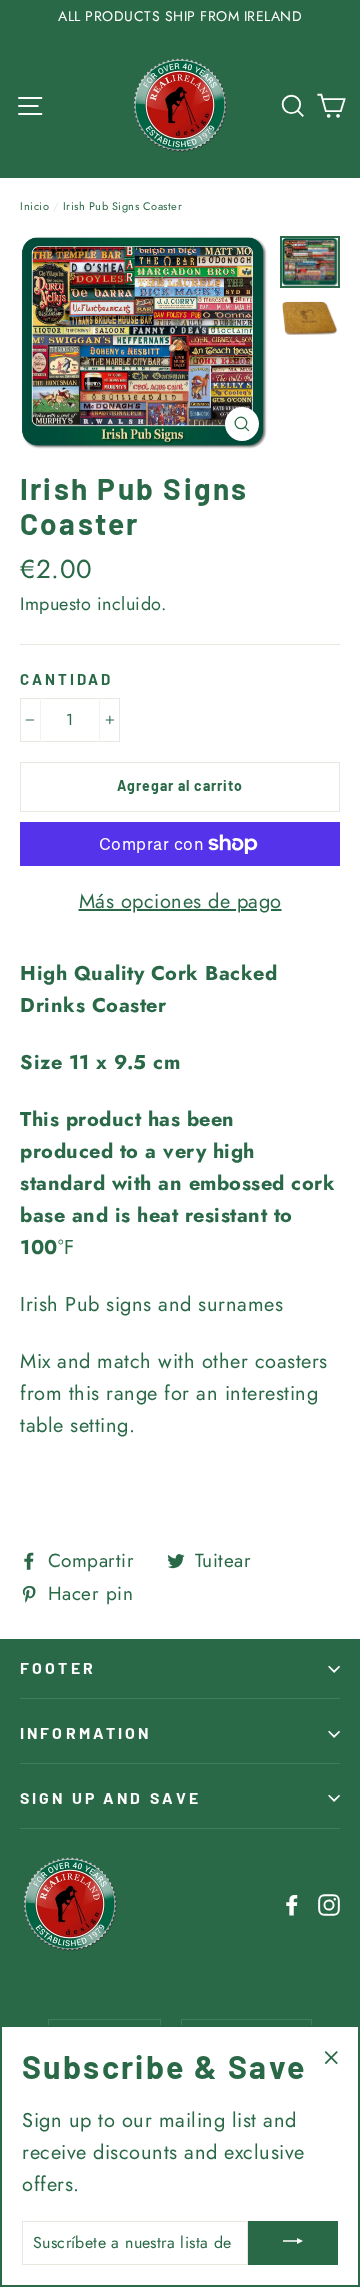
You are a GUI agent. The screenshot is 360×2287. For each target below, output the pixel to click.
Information (86, 1732)
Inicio (34, 206)
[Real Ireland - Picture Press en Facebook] (292, 1904)
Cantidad (66, 679)
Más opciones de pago (180, 901)
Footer (58, 1667)
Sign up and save (110, 1797)
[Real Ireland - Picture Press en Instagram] (329, 1904)
